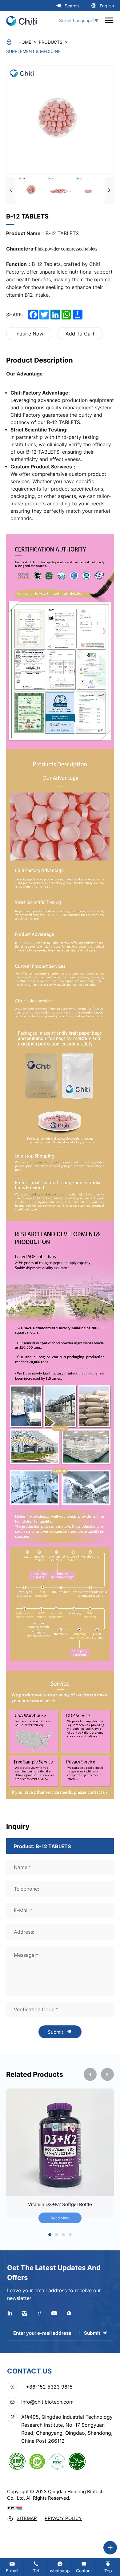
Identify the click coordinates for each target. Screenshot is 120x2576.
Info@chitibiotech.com (47, 2402)
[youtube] (54, 2313)
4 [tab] (70, 2235)
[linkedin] (10, 2313)
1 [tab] (50, 2235)
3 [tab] (64, 2235)
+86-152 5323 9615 (49, 2387)
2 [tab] (57, 2235)
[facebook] (39, 2313)
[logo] (24, 20)
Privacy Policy (63, 2518)
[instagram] (25, 2313)
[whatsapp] (69, 2313)
